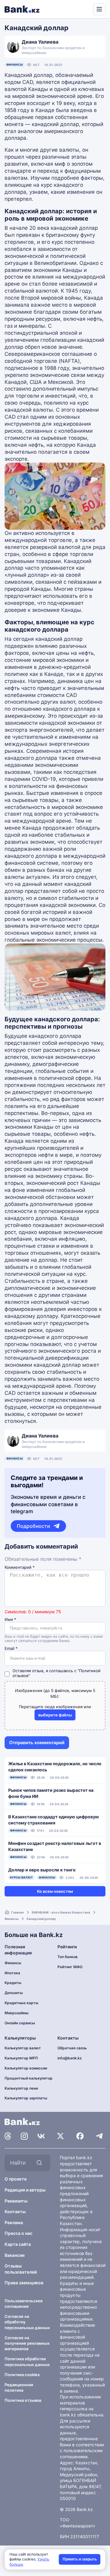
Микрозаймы (17, 2013)
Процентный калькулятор (29, 2078)
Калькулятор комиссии (26, 2068)
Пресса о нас (18, 2233)
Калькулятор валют (23, 2048)
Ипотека (12, 1973)
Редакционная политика (19, 2387)
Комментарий (20, 1567)
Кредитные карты (22, 2003)
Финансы (15, 65)
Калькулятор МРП (21, 2058)
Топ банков (68, 1957)
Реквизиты (16, 2201)
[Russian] (77, 9)
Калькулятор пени (21, 2088)
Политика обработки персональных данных (27, 2361)
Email (11, 1649)
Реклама (14, 2222)
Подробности (33, 1526)
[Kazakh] (84, 9)
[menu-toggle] (99, 9)
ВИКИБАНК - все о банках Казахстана (61, 1912)
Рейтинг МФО (70, 1967)
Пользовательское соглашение (24, 2304)
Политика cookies (22, 2375)
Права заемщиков (24, 2283)
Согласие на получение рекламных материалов (27, 2343)
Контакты (15, 2212)
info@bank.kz (70, 2058)
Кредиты (13, 1983)
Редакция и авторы (25, 2190)
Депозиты (14, 1993)
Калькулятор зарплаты (26, 2098)
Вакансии (15, 2255)
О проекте (16, 2179)
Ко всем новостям (55, 1891)
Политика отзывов (23, 2400)
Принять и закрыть (80, 2559)
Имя (10, 1620)
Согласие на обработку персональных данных (27, 2322)
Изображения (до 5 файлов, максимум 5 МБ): (55, 1693)
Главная (17, 1912)
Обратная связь (72, 2048)
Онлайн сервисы (20, 2023)
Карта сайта (18, 2244)
